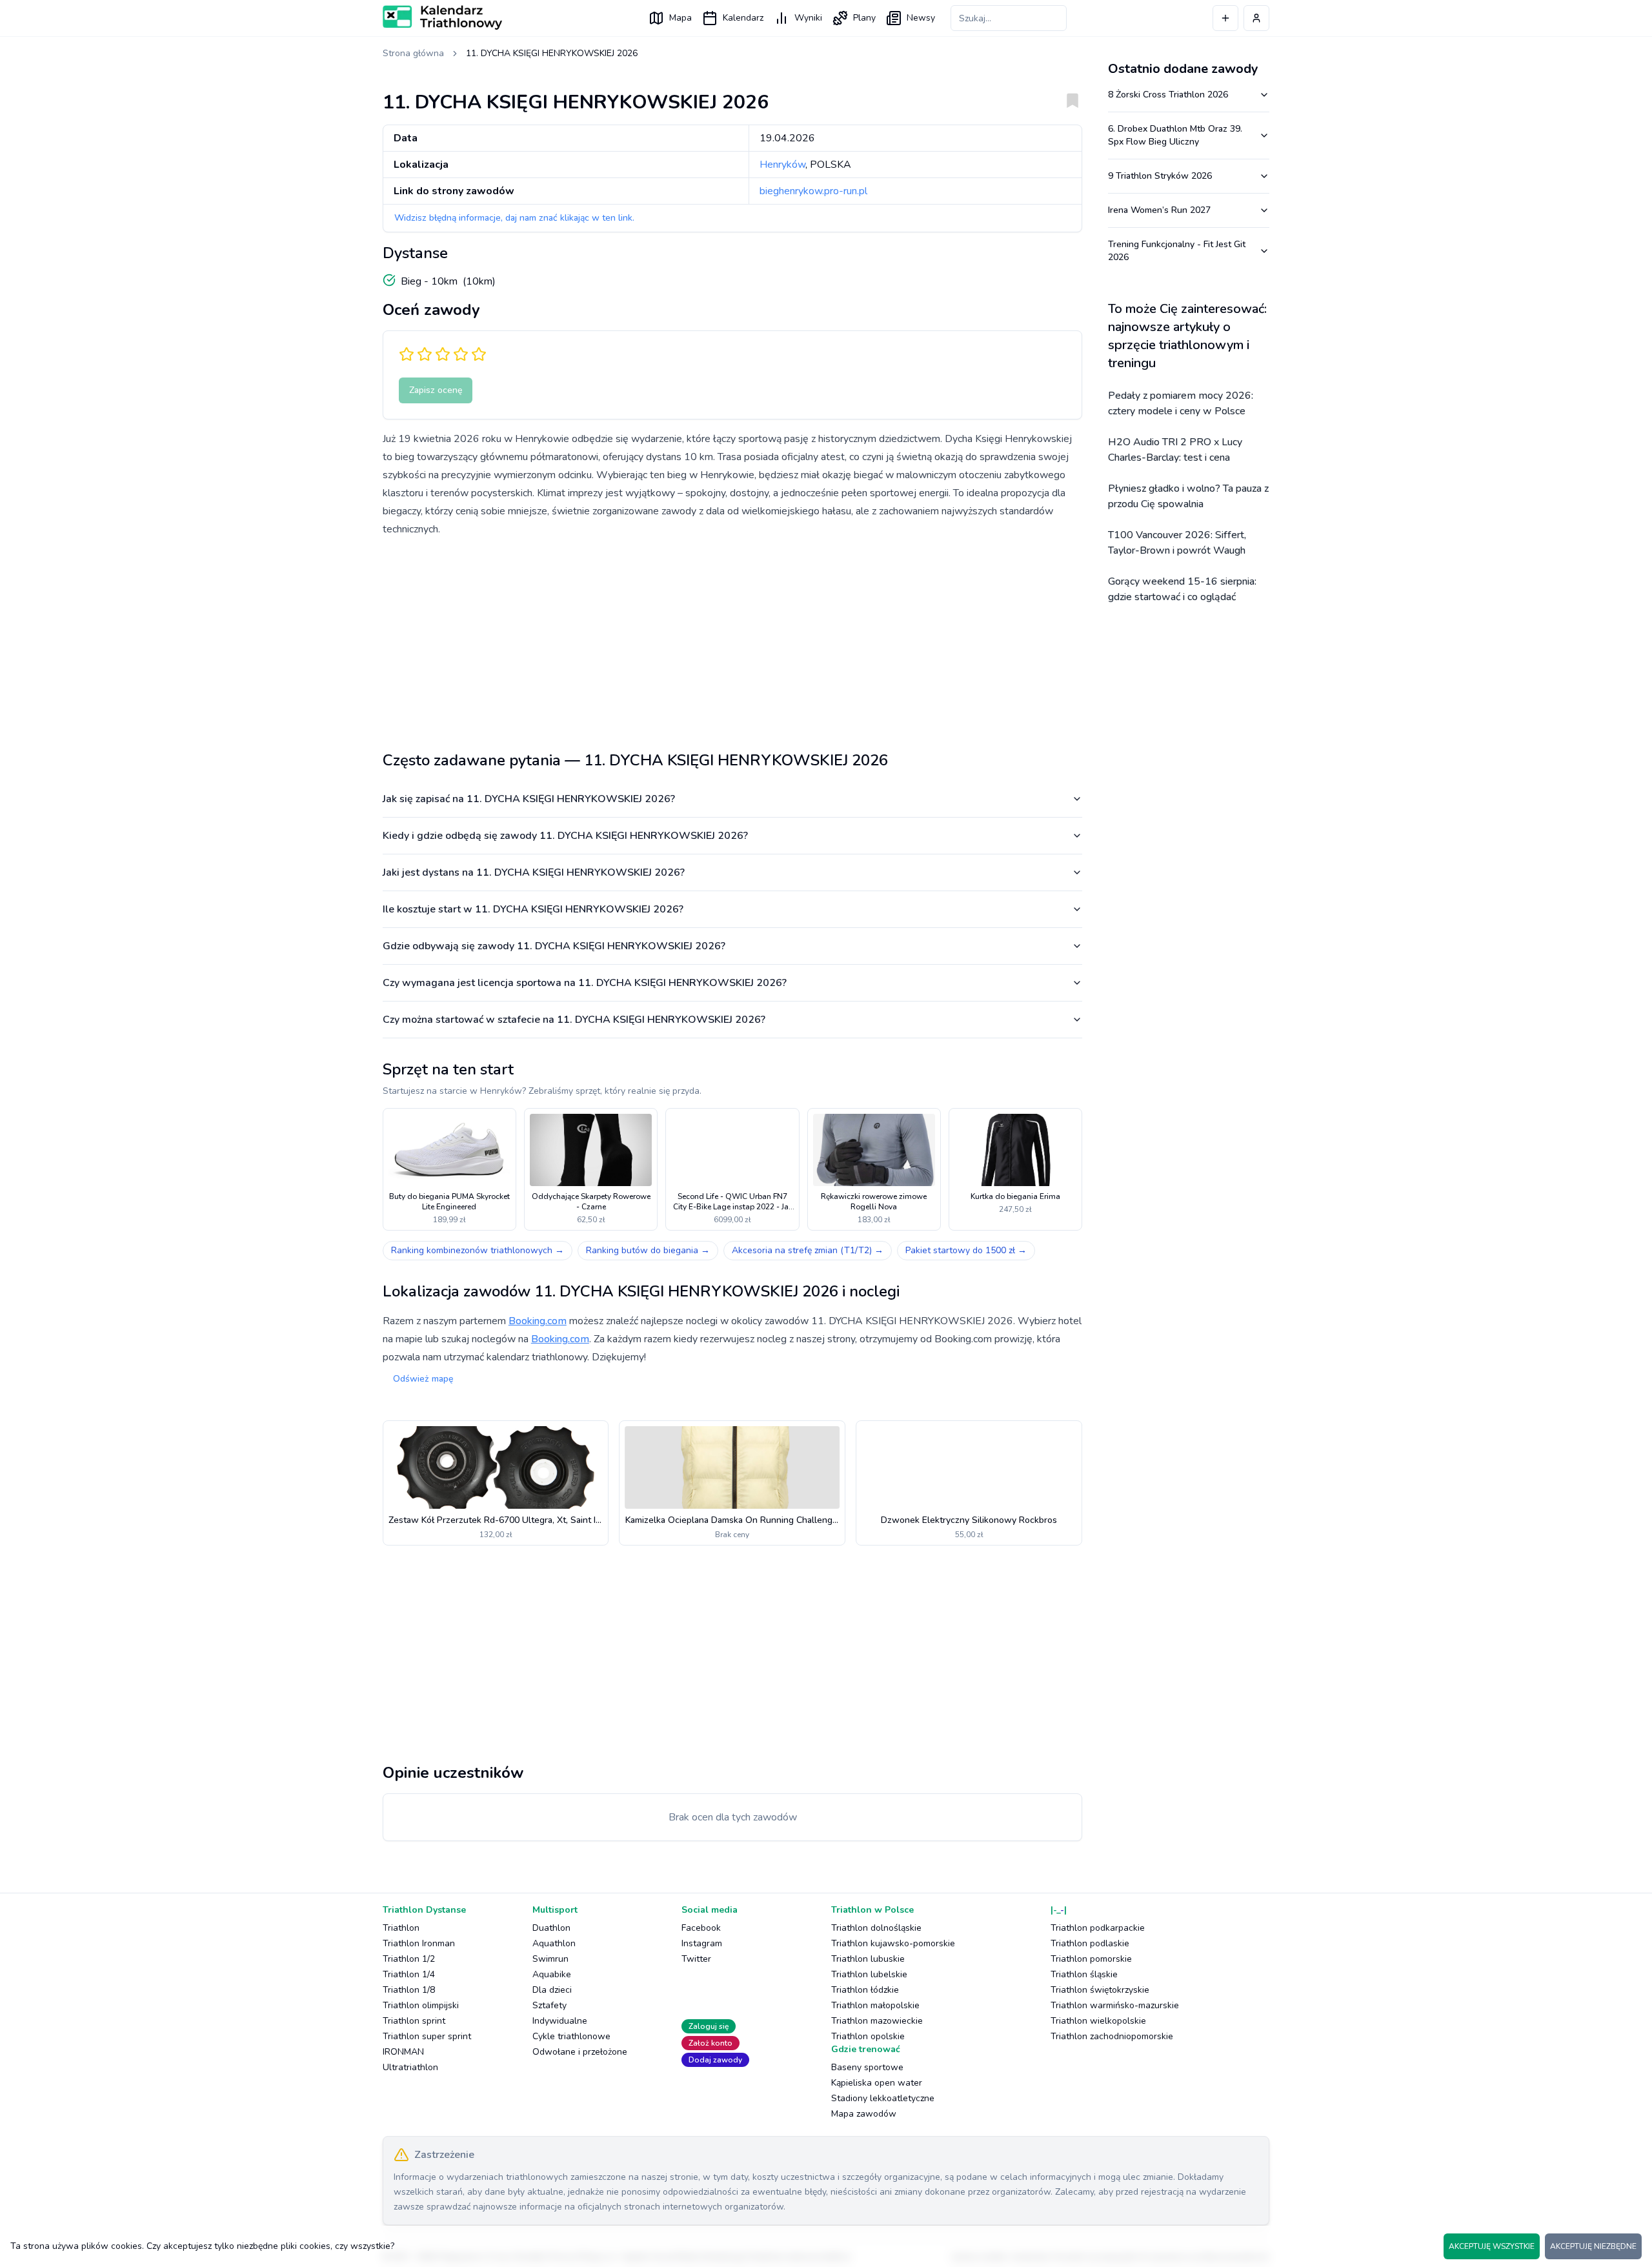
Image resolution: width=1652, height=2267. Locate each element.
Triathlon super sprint (427, 2036)
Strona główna (413, 53)
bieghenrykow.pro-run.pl (813, 191)
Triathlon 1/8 (409, 1990)
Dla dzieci (552, 1990)
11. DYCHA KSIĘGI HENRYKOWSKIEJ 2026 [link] (552, 53)
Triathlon (401, 1928)
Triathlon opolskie (868, 2036)
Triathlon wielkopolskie (1098, 2021)
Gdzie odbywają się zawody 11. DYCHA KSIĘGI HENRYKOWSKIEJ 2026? (554, 946)
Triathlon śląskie (1084, 1974)
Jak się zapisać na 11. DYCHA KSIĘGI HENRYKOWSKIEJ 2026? (529, 799)
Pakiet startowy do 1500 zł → (966, 1250)
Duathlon (551, 1928)
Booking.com (538, 1321)
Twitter (696, 1959)
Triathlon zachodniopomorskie (1112, 2036)
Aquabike (552, 1974)
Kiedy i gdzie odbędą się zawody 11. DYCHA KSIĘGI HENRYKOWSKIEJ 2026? (565, 836)
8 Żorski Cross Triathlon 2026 (1168, 95)
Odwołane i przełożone (580, 2052)
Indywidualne (560, 2021)
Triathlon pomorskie (1091, 1959)
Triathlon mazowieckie (877, 2021)
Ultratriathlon (410, 2067)
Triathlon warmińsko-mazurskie (1115, 2005)
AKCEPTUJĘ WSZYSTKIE (1492, 2246)
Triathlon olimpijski (421, 2005)
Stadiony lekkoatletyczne (883, 2098)
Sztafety (549, 2005)
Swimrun (550, 1959)
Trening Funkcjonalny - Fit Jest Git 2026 (1177, 251)
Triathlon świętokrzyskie (1100, 1990)
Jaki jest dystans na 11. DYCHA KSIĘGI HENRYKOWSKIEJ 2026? (534, 872)
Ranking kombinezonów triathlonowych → (478, 1250)
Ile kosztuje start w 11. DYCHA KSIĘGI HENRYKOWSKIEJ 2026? (533, 909)
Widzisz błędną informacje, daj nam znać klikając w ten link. (514, 218)
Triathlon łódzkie (865, 1990)
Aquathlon (554, 1943)
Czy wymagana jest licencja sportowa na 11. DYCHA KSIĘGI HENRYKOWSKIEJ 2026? (585, 983)
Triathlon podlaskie (1090, 1943)
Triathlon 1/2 (409, 1959)
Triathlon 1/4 (409, 1974)
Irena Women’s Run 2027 (1159, 210)
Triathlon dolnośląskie (876, 1928)
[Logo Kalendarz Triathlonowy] (442, 17)
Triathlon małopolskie (875, 2005)
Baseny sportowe (867, 2067)
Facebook (701, 1928)
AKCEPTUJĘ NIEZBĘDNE (1593, 2246)
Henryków (782, 165)
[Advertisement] (732, 639)
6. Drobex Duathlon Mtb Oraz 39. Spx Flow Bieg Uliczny (1175, 135)
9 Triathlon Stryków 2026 (1160, 176)
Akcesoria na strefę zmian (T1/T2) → (808, 1250)
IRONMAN (403, 2052)
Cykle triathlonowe (571, 2036)
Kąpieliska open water (877, 2083)
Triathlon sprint (414, 2021)
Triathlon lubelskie (869, 1974)
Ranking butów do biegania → (648, 1250)
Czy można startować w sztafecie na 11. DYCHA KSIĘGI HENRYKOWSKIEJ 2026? (574, 1020)
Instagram (702, 1943)
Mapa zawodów (864, 2114)
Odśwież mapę (423, 1379)
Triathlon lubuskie (868, 1959)
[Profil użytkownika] (1256, 18)
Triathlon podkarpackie (1098, 1928)
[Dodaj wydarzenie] (1225, 18)
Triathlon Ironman (419, 1943)
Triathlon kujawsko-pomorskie (893, 1943)
